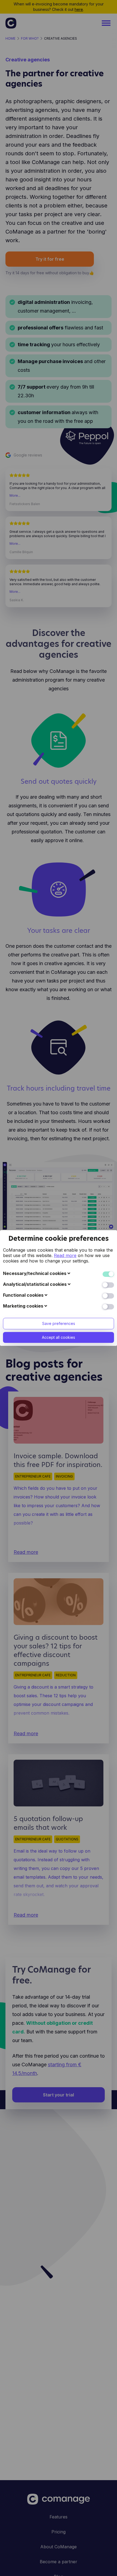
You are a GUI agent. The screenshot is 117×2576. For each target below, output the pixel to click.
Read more (65, 1255)
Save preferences (59, 1323)
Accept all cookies (59, 1337)
